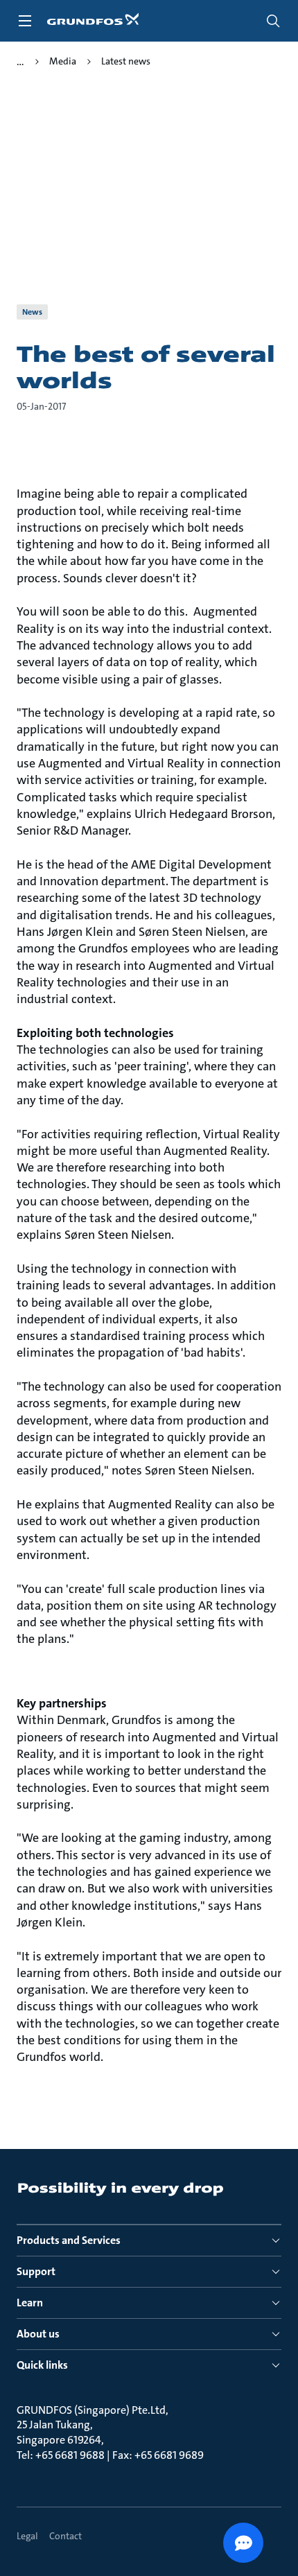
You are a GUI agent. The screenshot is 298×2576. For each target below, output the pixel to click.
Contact (65, 2536)
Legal (27, 2536)
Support (36, 2271)
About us (38, 2334)
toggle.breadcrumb (20, 62)
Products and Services (69, 2240)
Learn (30, 2303)
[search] (273, 21)
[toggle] (25, 21)
